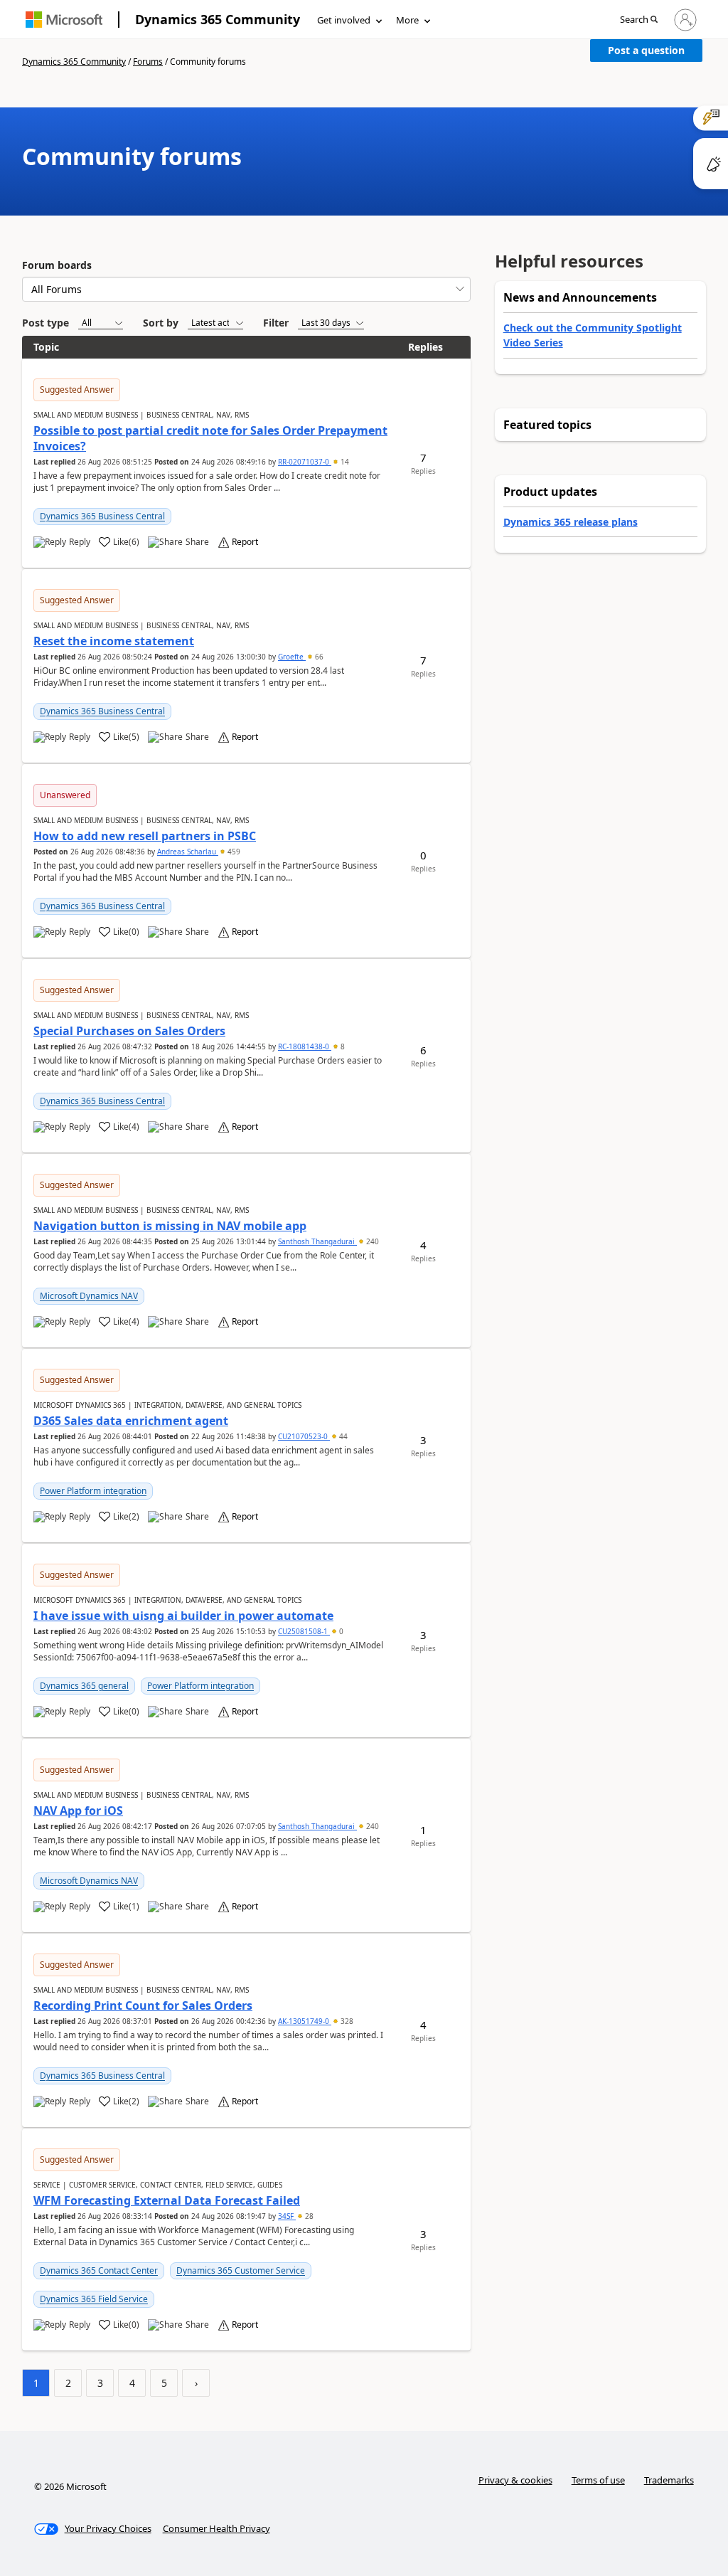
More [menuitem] (407, 20)
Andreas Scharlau (188, 852)
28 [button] (308, 2216)
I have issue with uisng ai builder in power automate (183, 1616)
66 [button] (318, 657)
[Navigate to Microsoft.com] (64, 20)
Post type (45, 323)
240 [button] (371, 1241)
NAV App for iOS (78, 1811)
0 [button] (340, 1631)
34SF (287, 2216)
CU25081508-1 (304, 1631)
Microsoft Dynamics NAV (89, 1296)
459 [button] (233, 852)
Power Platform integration (93, 1491)
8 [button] (342, 1046)
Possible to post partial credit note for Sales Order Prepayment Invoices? (210, 438)
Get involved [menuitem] (344, 20)
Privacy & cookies (515, 2480)
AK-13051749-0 (305, 2021)
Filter (276, 323)
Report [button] (245, 542)
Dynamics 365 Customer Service (241, 2270)
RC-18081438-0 (305, 1046)
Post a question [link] (646, 50)
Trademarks (669, 2480)
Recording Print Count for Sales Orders (143, 2005)
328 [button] (346, 2021)
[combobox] (246, 289)
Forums (148, 62)
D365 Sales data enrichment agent (131, 1421)
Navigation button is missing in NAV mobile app (170, 1226)
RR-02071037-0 (305, 462)
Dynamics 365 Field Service (94, 2299)
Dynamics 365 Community (218, 19)
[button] (639, 20)
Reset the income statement (114, 641)
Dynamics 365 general (84, 1686)
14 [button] (344, 462)
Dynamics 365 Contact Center (99, 2270)
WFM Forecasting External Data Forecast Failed (167, 2200)
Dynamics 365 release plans (571, 522)
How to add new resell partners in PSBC (145, 836)
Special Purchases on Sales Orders (129, 1031)
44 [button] (342, 1436)
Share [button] (197, 542)
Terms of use (598, 2480)
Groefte (292, 657)
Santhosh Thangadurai (317, 1241)
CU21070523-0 (304, 1436)
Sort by (161, 323)
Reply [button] (80, 542)
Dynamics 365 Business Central (102, 516)
